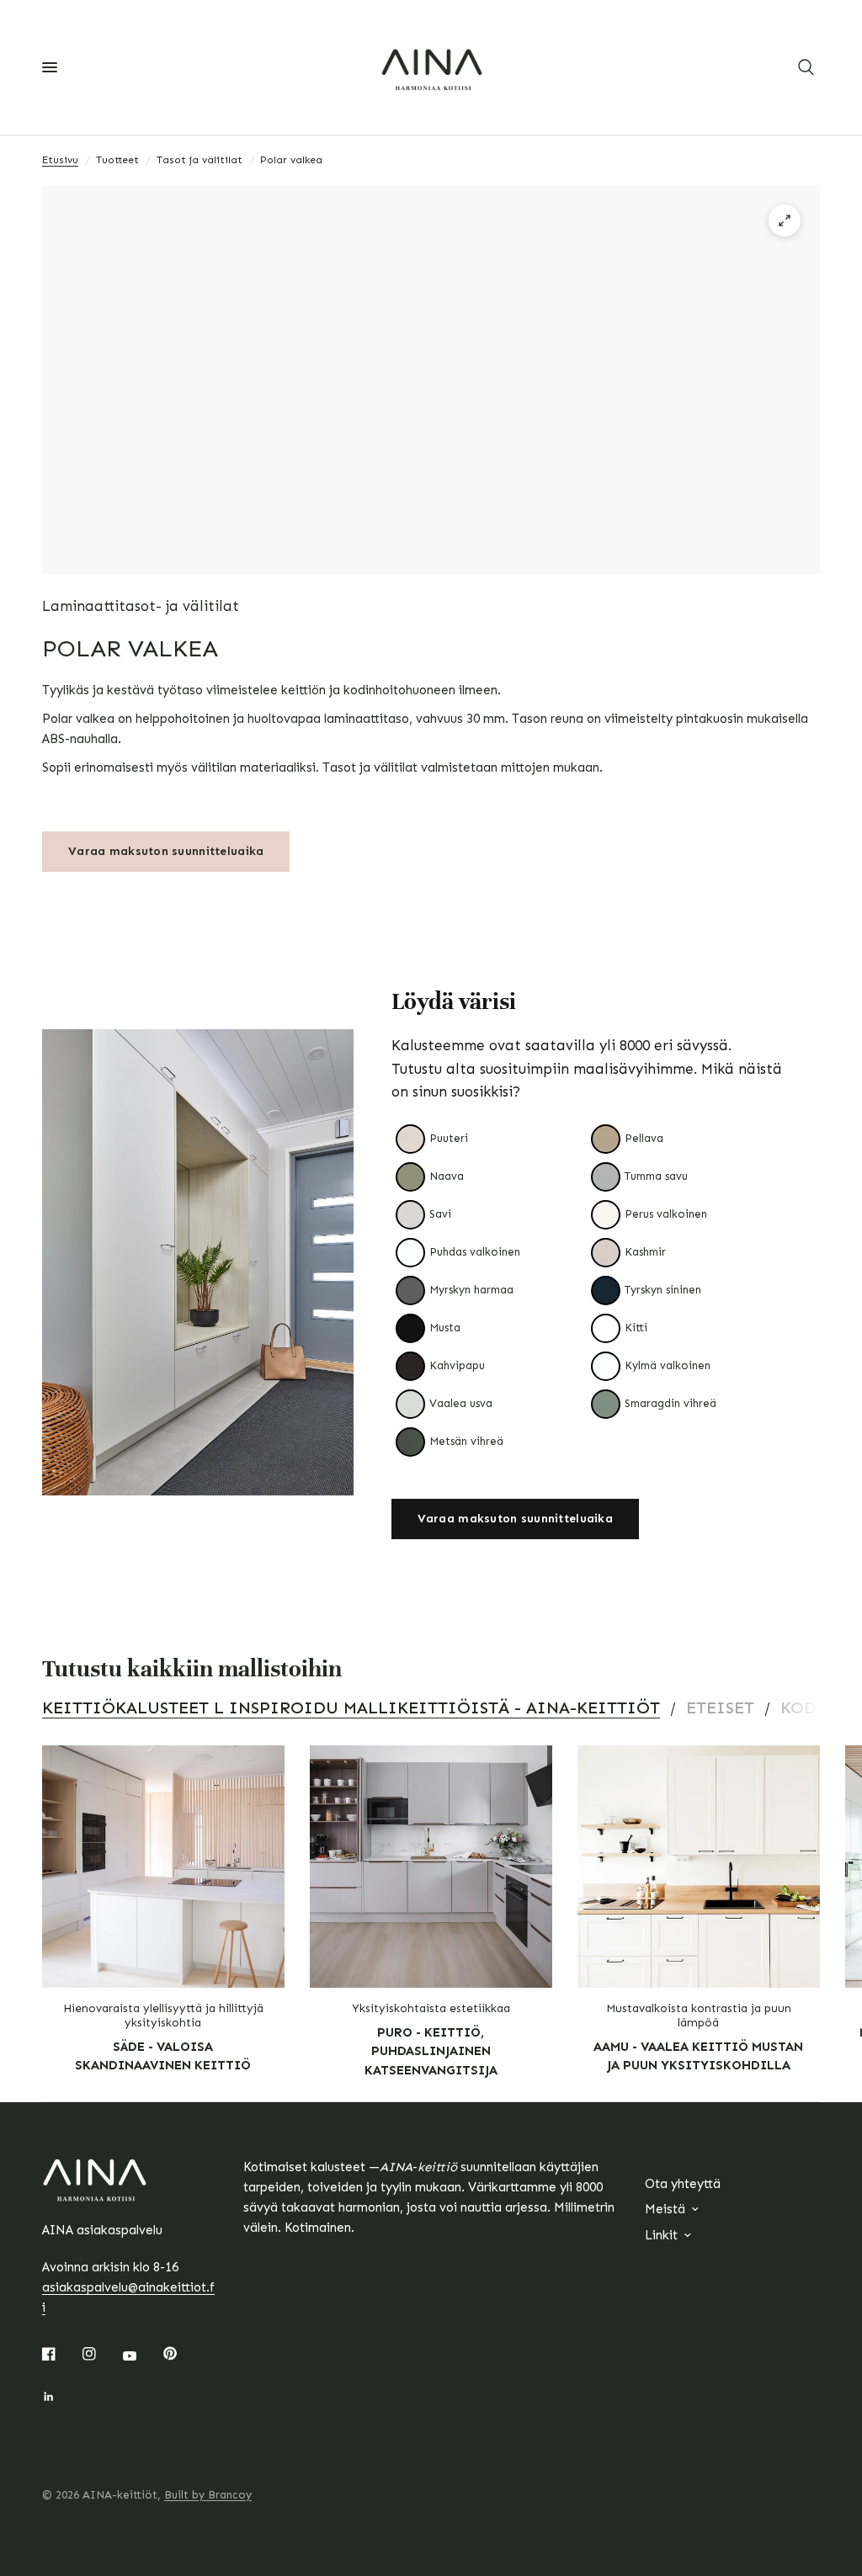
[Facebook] (61, 2354)
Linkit (661, 2235)
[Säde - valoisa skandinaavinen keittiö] (163, 1867)
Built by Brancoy (208, 2495)
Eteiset (720, 1708)
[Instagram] (101, 2354)
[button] (515, 1519)
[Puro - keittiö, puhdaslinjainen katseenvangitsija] (431, 1867)
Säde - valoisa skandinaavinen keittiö (163, 2056)
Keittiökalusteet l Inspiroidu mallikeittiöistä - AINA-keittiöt (351, 1708)
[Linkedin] (61, 2397)
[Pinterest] (182, 2353)
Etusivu (60, 160)
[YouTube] (141, 2356)
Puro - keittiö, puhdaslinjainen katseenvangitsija (431, 2051)
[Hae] (806, 67)
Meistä (665, 2209)
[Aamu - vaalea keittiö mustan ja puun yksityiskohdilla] (699, 1867)
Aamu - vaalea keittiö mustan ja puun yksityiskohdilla (698, 2056)
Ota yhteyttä (683, 2184)
